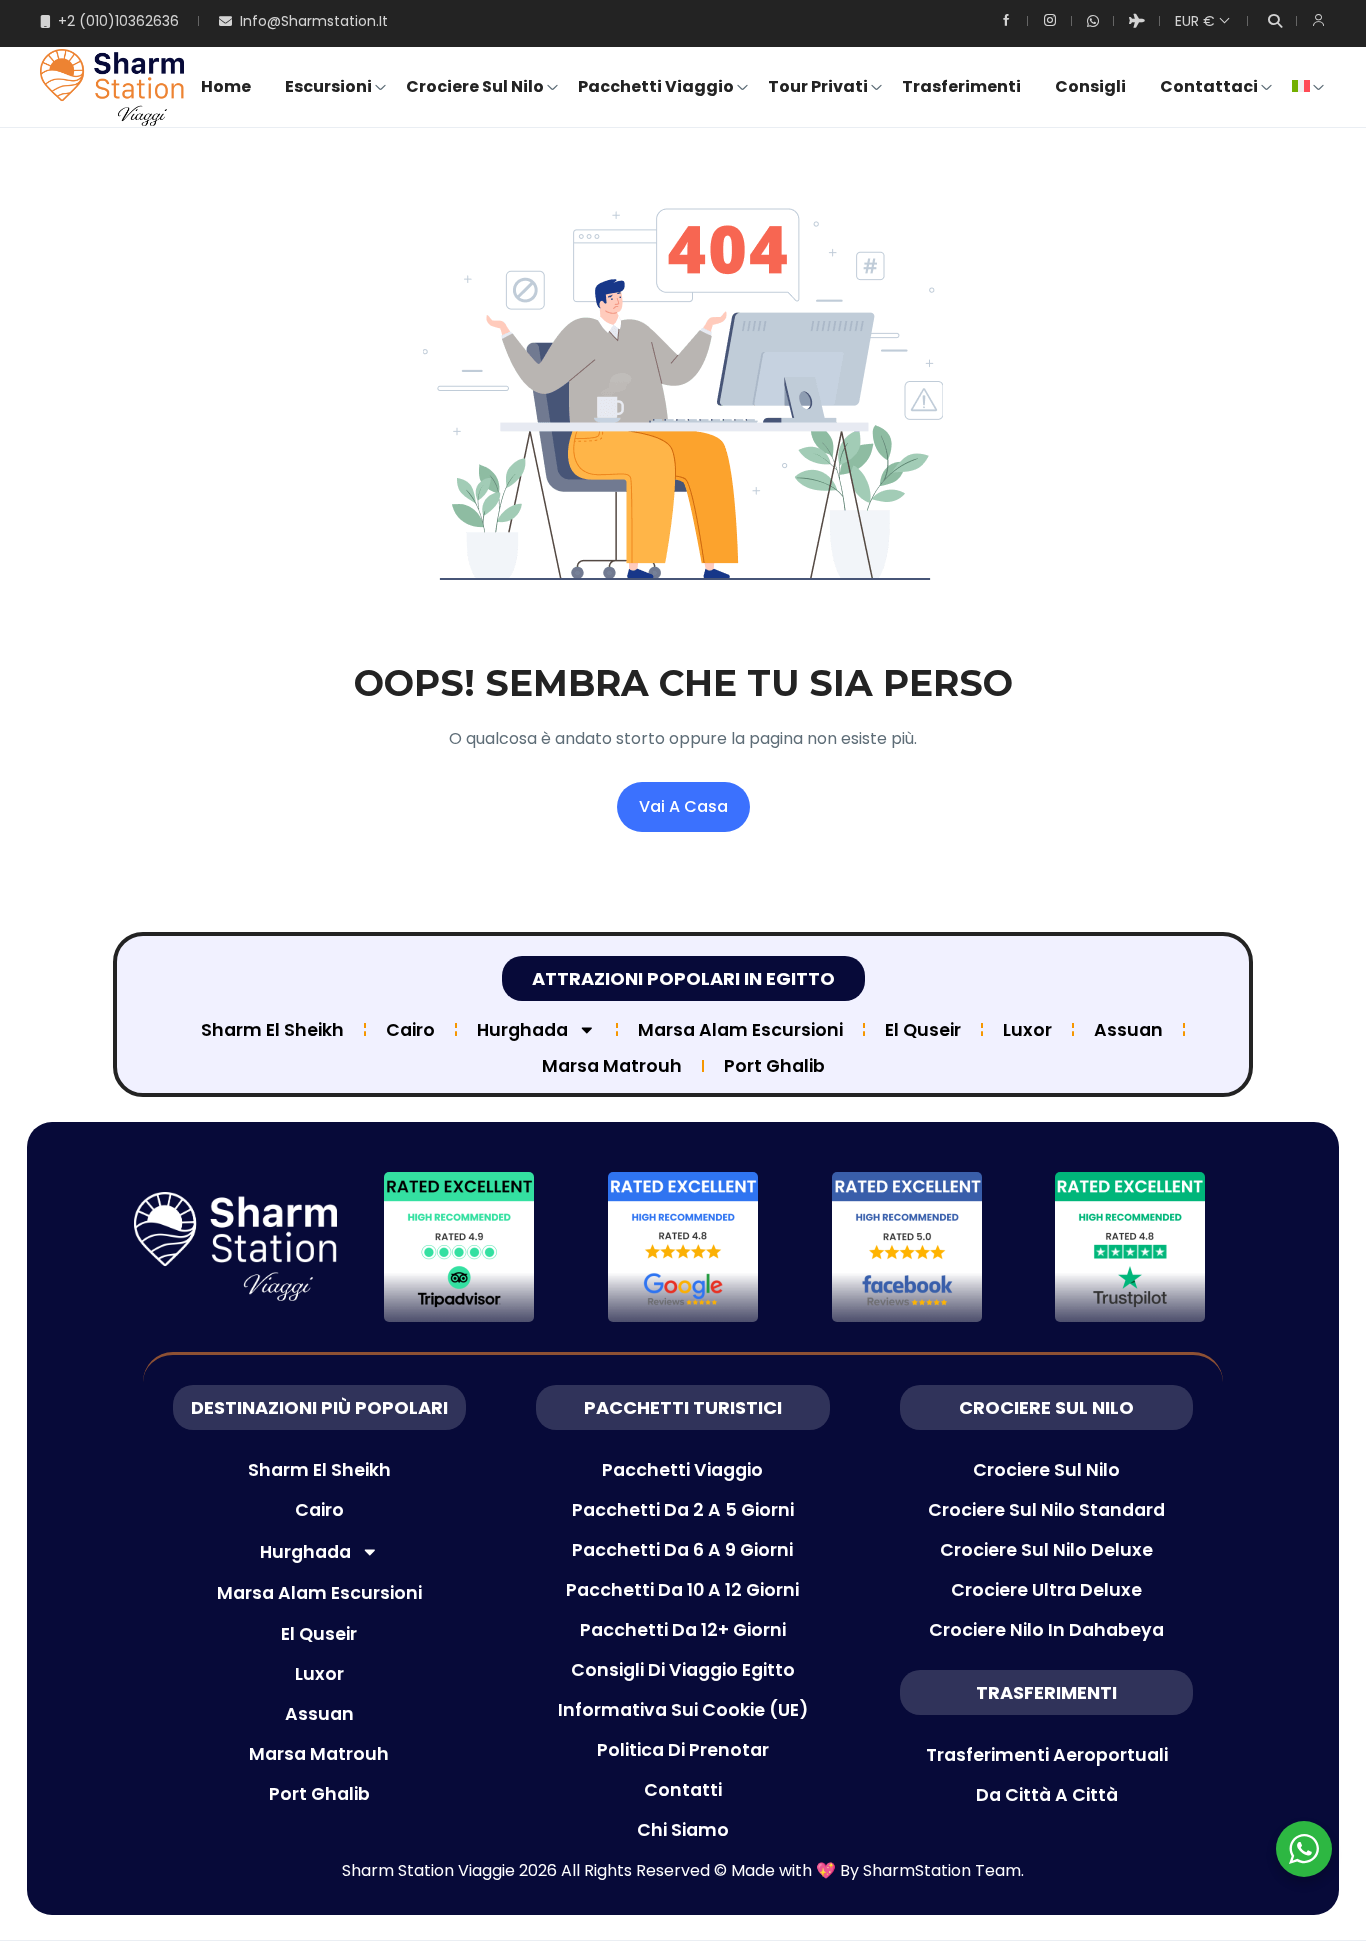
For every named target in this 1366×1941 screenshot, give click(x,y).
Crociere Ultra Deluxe (1046, 1590)
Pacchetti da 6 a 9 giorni (682, 1550)
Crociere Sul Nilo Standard (1046, 1510)
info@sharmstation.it (314, 21)
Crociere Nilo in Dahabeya (1046, 1630)
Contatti (683, 1790)
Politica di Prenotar (683, 1750)
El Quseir (923, 1030)
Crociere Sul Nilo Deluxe (1046, 1550)
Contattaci (1209, 86)
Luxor (1027, 1030)
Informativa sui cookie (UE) (683, 1710)
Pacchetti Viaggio (656, 86)
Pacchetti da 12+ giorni (683, 1630)
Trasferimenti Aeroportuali (1047, 1755)
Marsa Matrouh (612, 1066)
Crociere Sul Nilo (475, 86)
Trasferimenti (961, 86)
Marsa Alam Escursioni (740, 1030)
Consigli (1090, 86)
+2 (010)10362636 (118, 21)
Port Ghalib (774, 1066)
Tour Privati (818, 86)
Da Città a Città (1047, 1795)
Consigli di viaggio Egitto (683, 1670)
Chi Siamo (683, 1830)
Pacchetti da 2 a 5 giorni (683, 1510)
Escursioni (328, 86)
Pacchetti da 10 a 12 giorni (682, 1590)
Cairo (410, 1030)
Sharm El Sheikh (272, 1030)
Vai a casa (683, 806)
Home (226, 86)
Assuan (1128, 1030)
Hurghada (522, 1030)
